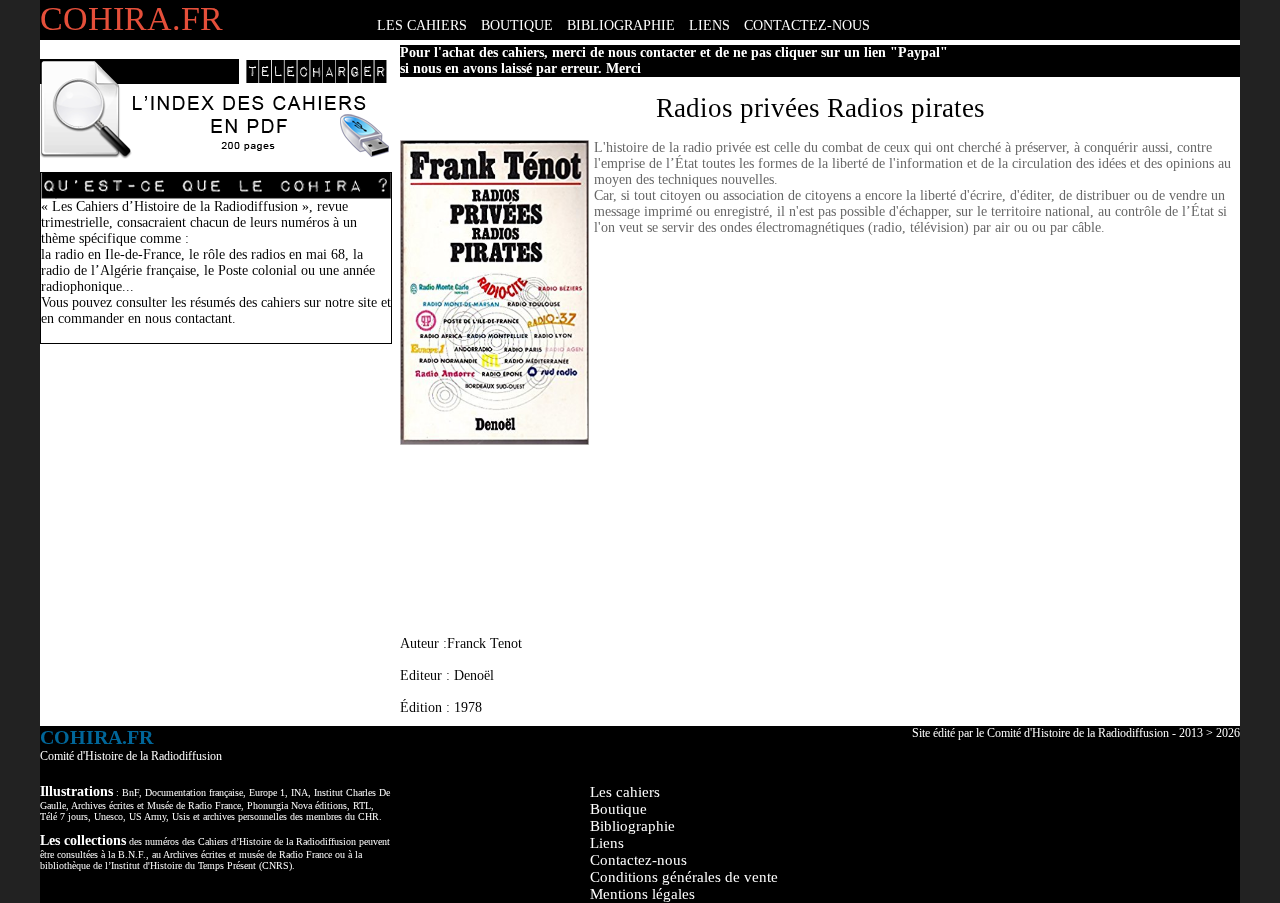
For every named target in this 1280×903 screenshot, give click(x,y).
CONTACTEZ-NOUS (807, 25)
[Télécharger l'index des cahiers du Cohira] (215, 154)
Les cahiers (625, 792)
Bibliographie (632, 826)
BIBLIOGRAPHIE (621, 25)
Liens (607, 843)
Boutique (618, 809)
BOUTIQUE (517, 25)
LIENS (709, 25)
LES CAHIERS (422, 25)
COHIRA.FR (131, 18)
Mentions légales (642, 894)
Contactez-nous (638, 860)
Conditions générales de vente (684, 877)
